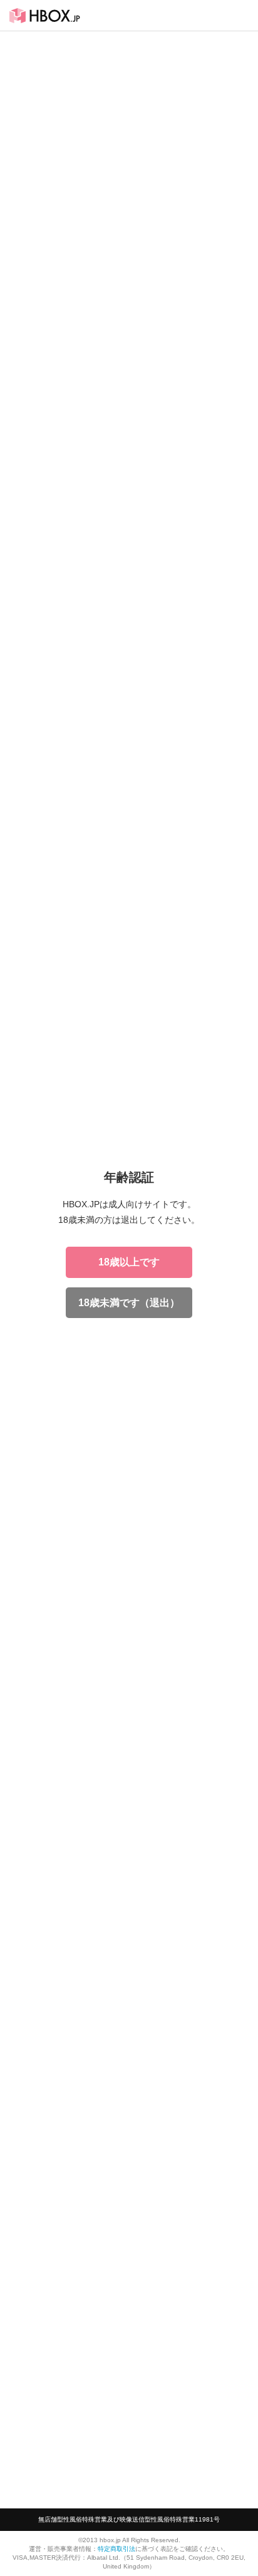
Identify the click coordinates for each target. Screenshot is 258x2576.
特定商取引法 (116, 2549)
